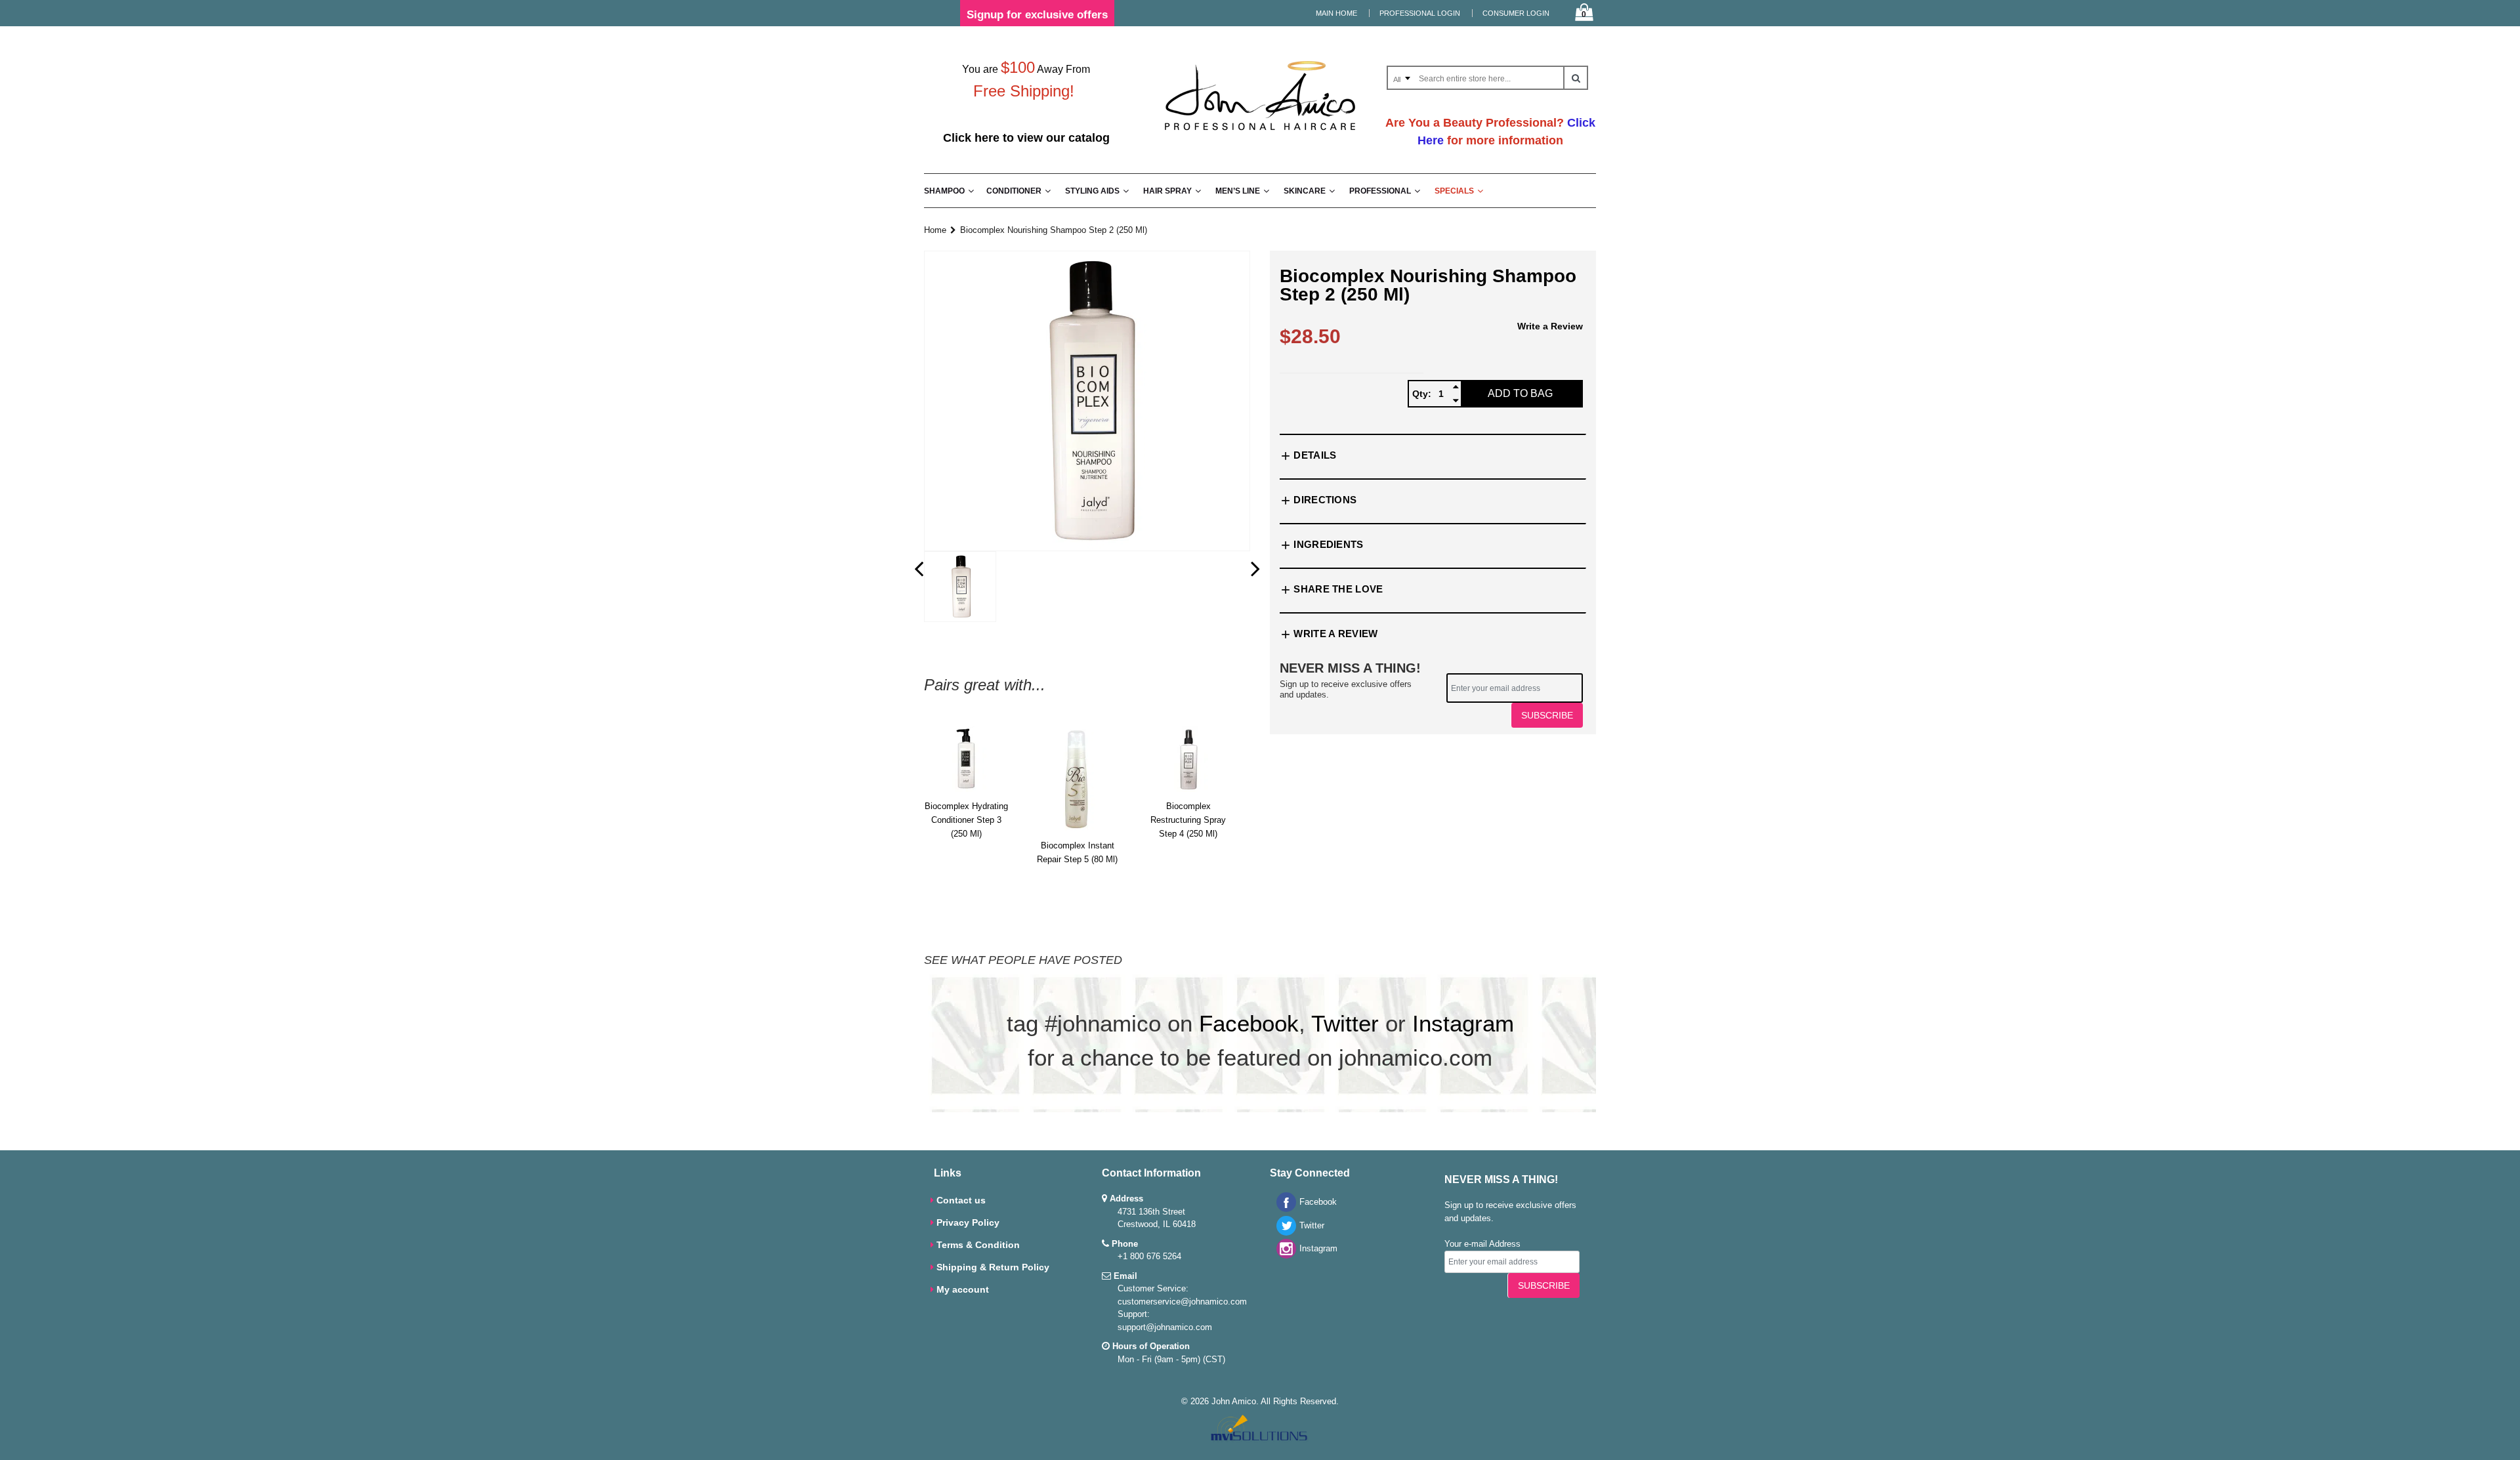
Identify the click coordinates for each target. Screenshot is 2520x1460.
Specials (1454, 191)
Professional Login (1420, 13)
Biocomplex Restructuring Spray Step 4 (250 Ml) (1188, 820)
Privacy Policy (968, 1222)
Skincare (1305, 191)
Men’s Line (1238, 191)
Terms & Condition (978, 1245)
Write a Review (1550, 326)
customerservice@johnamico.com (1182, 1302)
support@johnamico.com (1165, 1327)
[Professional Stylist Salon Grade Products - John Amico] (1260, 133)
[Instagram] (1283, 1256)
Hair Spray (1167, 191)
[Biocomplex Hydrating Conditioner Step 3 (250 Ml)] (966, 759)
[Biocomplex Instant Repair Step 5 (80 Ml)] (1077, 779)
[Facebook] (1283, 1209)
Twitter (1345, 1023)
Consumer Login (1516, 13)
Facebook (1249, 1023)
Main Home (1336, 13)
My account (963, 1289)
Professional (1380, 191)
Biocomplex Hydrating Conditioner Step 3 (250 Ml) (966, 820)
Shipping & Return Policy (993, 1267)
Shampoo (944, 191)
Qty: (1422, 394)
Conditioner (1014, 191)
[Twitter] (1283, 1233)
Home (935, 230)
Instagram (1463, 1023)
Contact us (961, 1200)
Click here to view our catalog (1026, 138)
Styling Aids (1092, 191)
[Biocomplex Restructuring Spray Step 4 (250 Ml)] (1188, 759)
